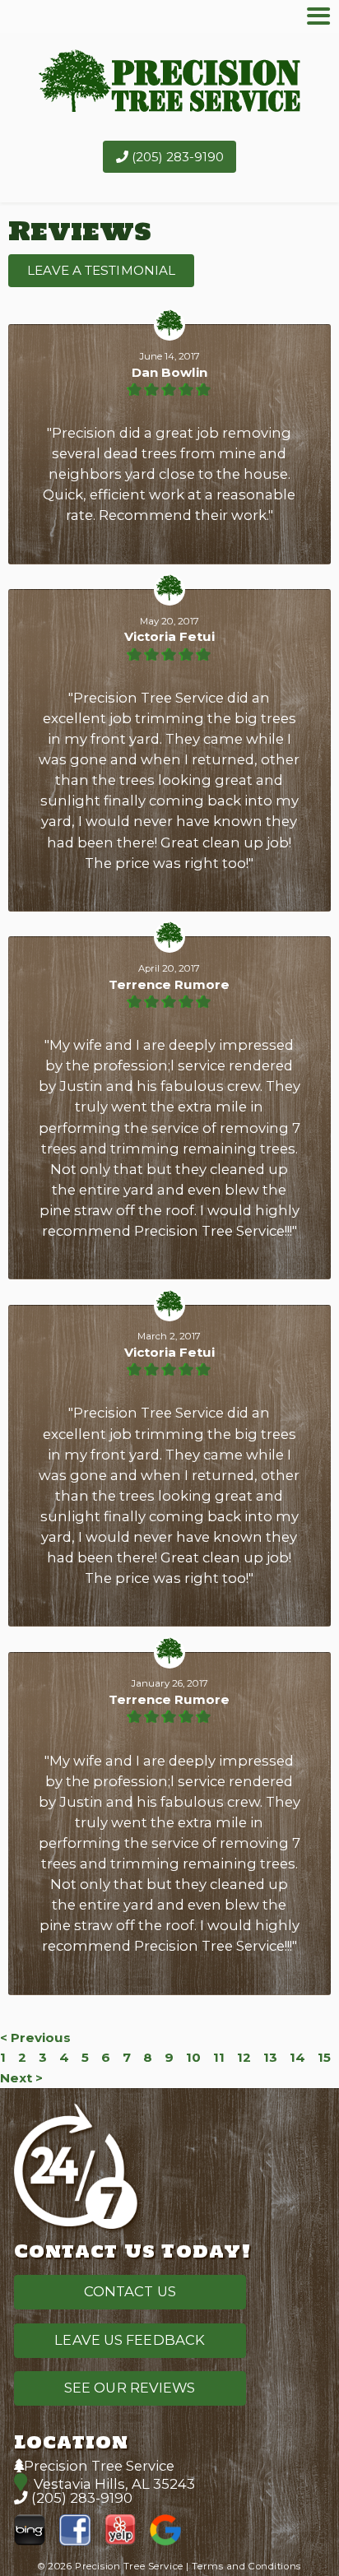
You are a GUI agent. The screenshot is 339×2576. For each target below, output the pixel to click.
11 (219, 2057)
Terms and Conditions (246, 2566)
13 (270, 2057)
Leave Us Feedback (130, 2340)
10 (193, 2057)
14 (297, 2057)
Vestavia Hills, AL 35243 (114, 2484)
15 (324, 2057)
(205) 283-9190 (176, 157)
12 (244, 2057)
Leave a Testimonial (101, 270)
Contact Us (130, 2291)
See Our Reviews (130, 2388)
